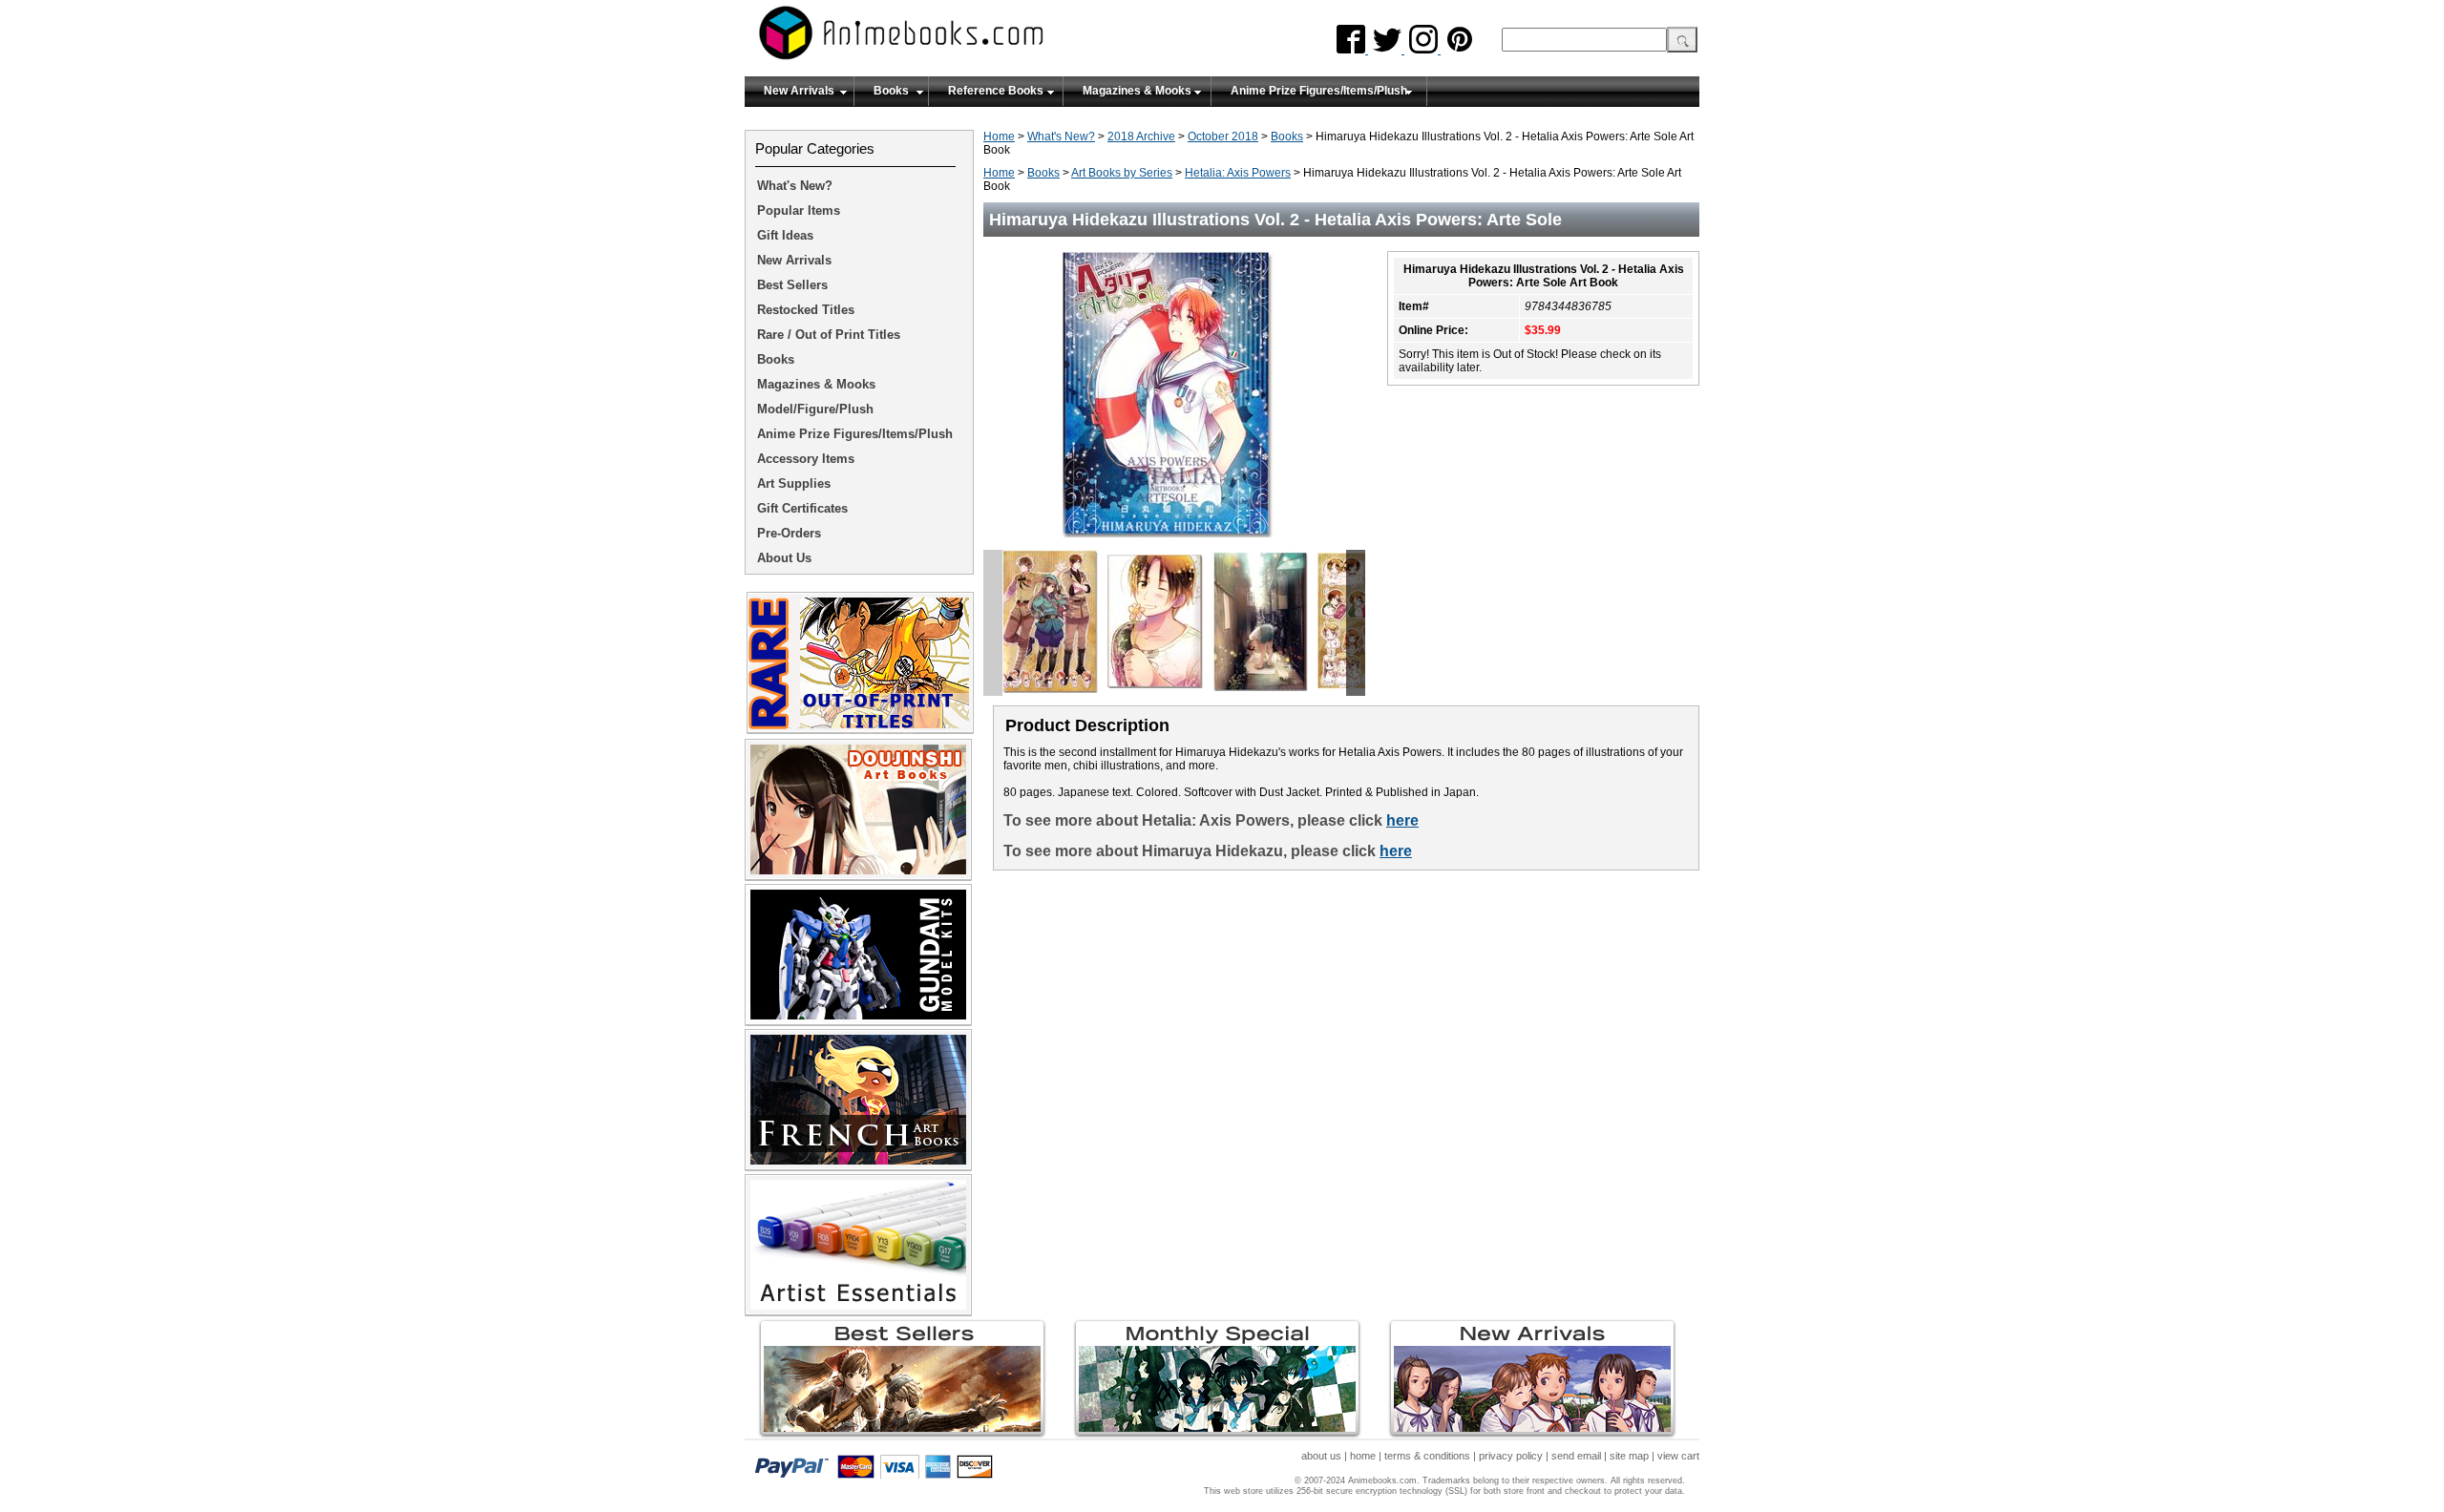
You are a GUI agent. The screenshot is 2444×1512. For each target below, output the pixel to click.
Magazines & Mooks (1137, 91)
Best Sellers (792, 285)
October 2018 (1223, 136)
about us (1321, 1456)
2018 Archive (1141, 136)
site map (1629, 1456)
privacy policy (1511, 1456)
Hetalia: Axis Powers (1238, 173)
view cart (1678, 1456)
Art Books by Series (1122, 173)
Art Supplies (794, 483)
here (1402, 820)
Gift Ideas (785, 235)
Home (999, 136)
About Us (784, 558)
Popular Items (799, 210)
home (1363, 1456)
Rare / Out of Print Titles (829, 335)
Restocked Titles (806, 310)
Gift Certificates (802, 508)
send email (1576, 1456)
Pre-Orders (789, 533)
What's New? (1061, 136)
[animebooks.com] (979, 39)
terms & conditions (1427, 1456)
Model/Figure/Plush (815, 409)
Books (891, 91)
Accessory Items (806, 459)
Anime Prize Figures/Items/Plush (1319, 91)
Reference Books (996, 91)
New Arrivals (799, 91)
